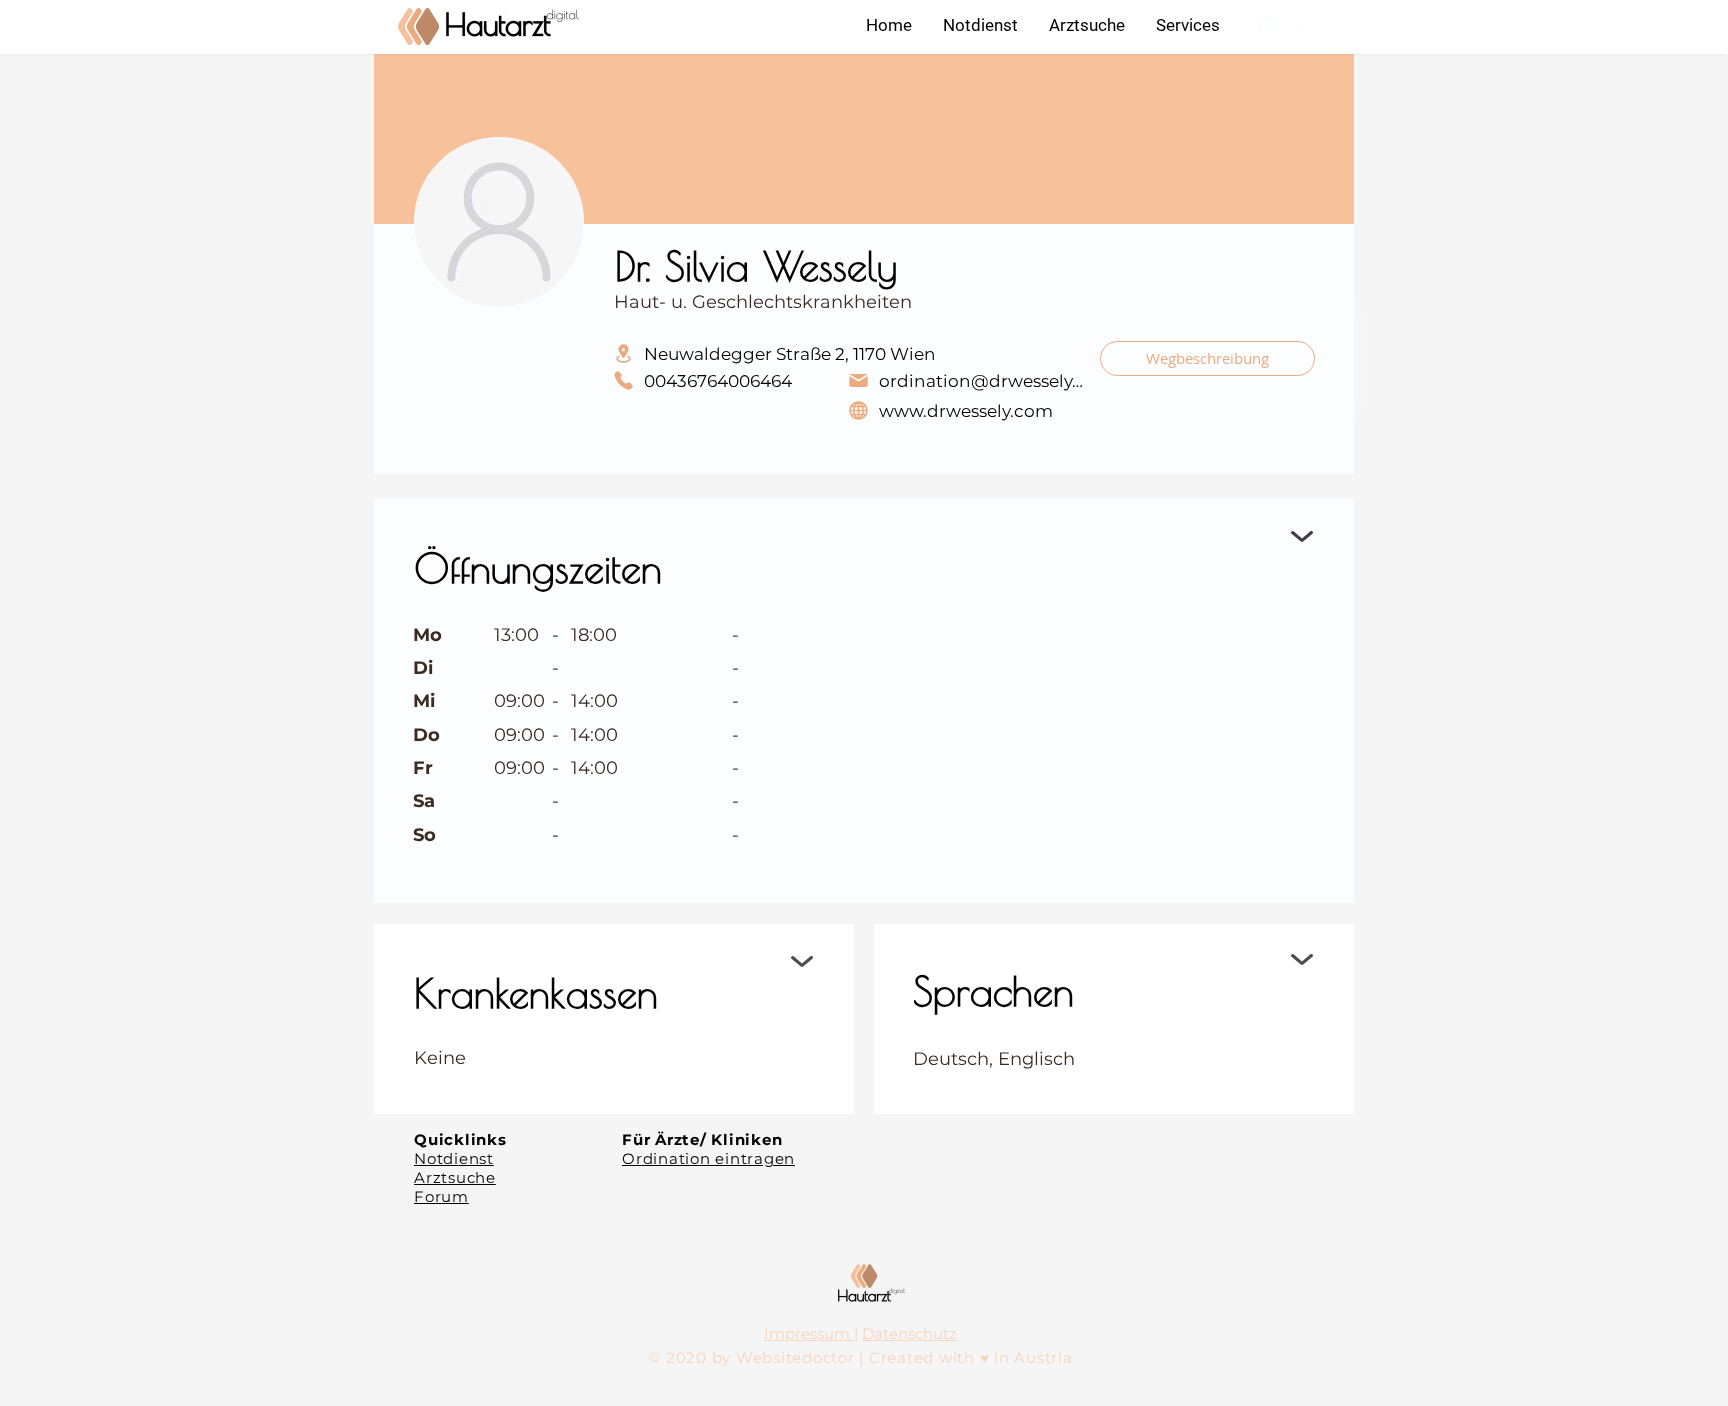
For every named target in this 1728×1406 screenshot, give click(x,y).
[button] (1187, 25)
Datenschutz (909, 1333)
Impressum (809, 1333)
